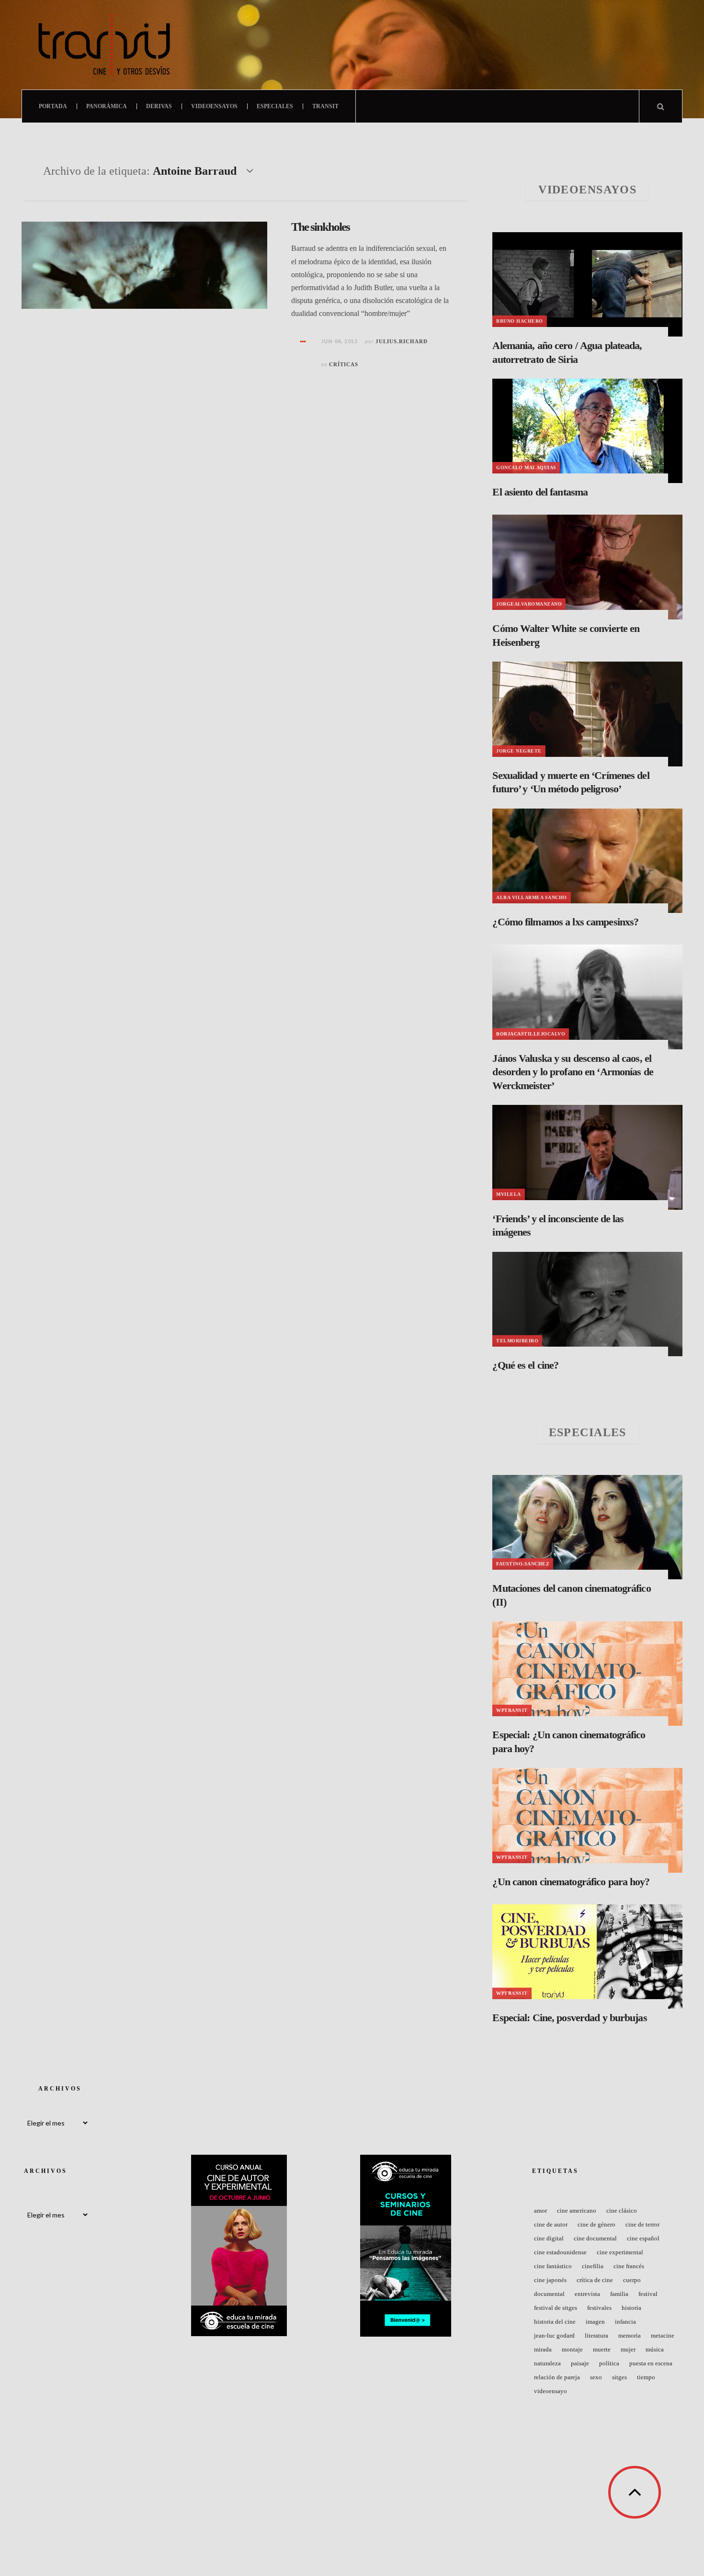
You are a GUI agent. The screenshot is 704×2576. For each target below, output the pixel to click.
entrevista (587, 2294)
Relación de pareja (557, 2377)
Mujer (628, 2349)
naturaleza (547, 2363)
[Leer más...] (303, 342)
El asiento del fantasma (540, 492)
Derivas (159, 106)
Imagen (595, 2322)
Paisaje (580, 2363)
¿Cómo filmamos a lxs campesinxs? (565, 922)
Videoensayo (551, 2391)
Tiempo (646, 2377)
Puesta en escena (651, 2363)
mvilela (509, 1194)
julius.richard (402, 341)
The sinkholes (320, 227)
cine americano (577, 2210)
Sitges (619, 2377)
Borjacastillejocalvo (531, 1034)
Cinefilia (593, 2266)
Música (655, 2349)
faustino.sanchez (523, 1564)
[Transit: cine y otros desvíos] (104, 45)
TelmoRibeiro (517, 1341)
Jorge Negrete (519, 751)
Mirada (543, 2349)
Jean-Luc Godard (554, 2335)
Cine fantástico (553, 2266)
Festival (648, 2294)
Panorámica (107, 106)
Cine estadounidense (560, 2252)
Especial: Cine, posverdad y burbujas (569, 2018)
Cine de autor (551, 2224)
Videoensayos (214, 106)
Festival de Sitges (556, 2308)
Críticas (344, 364)
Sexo (596, 2377)
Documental (549, 2294)
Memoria (630, 2335)
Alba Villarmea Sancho (532, 897)
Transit (325, 106)
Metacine (663, 2335)
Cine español (643, 2238)
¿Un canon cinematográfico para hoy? (571, 1882)
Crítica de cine (595, 2280)
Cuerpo (632, 2280)
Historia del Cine (555, 2322)
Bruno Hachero (520, 321)
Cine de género (596, 2224)
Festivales (599, 2308)
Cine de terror (642, 2224)
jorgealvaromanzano (529, 604)
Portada (53, 106)
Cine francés (629, 2266)
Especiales (275, 106)
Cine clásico (622, 2210)
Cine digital (549, 2238)
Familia (619, 2294)
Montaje (572, 2349)
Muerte (602, 2349)
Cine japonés (550, 2280)
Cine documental (595, 2238)
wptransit (512, 1710)
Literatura (596, 2335)
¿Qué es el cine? (525, 1365)
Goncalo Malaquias (526, 467)
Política (609, 2363)
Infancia (625, 2322)
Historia (631, 2308)
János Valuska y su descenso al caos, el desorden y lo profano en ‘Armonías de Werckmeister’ (573, 1072)
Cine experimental (620, 2252)
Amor (540, 2210)
